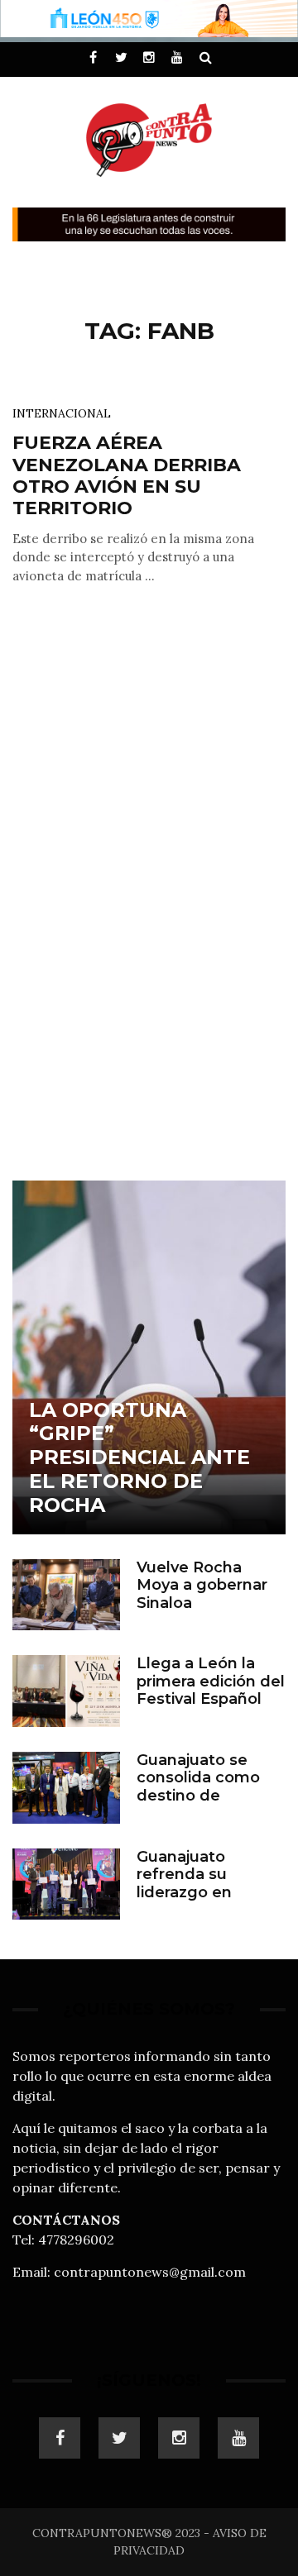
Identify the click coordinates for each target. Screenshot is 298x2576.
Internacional (62, 413)
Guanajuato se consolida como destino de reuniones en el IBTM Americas (198, 1796)
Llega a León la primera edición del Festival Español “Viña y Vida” (211, 1690)
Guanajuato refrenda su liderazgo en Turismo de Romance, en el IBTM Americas (197, 1901)
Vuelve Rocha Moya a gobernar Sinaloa (202, 1585)
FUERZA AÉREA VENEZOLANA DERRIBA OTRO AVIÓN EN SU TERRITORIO (127, 475)
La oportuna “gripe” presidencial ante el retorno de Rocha (139, 1457)
